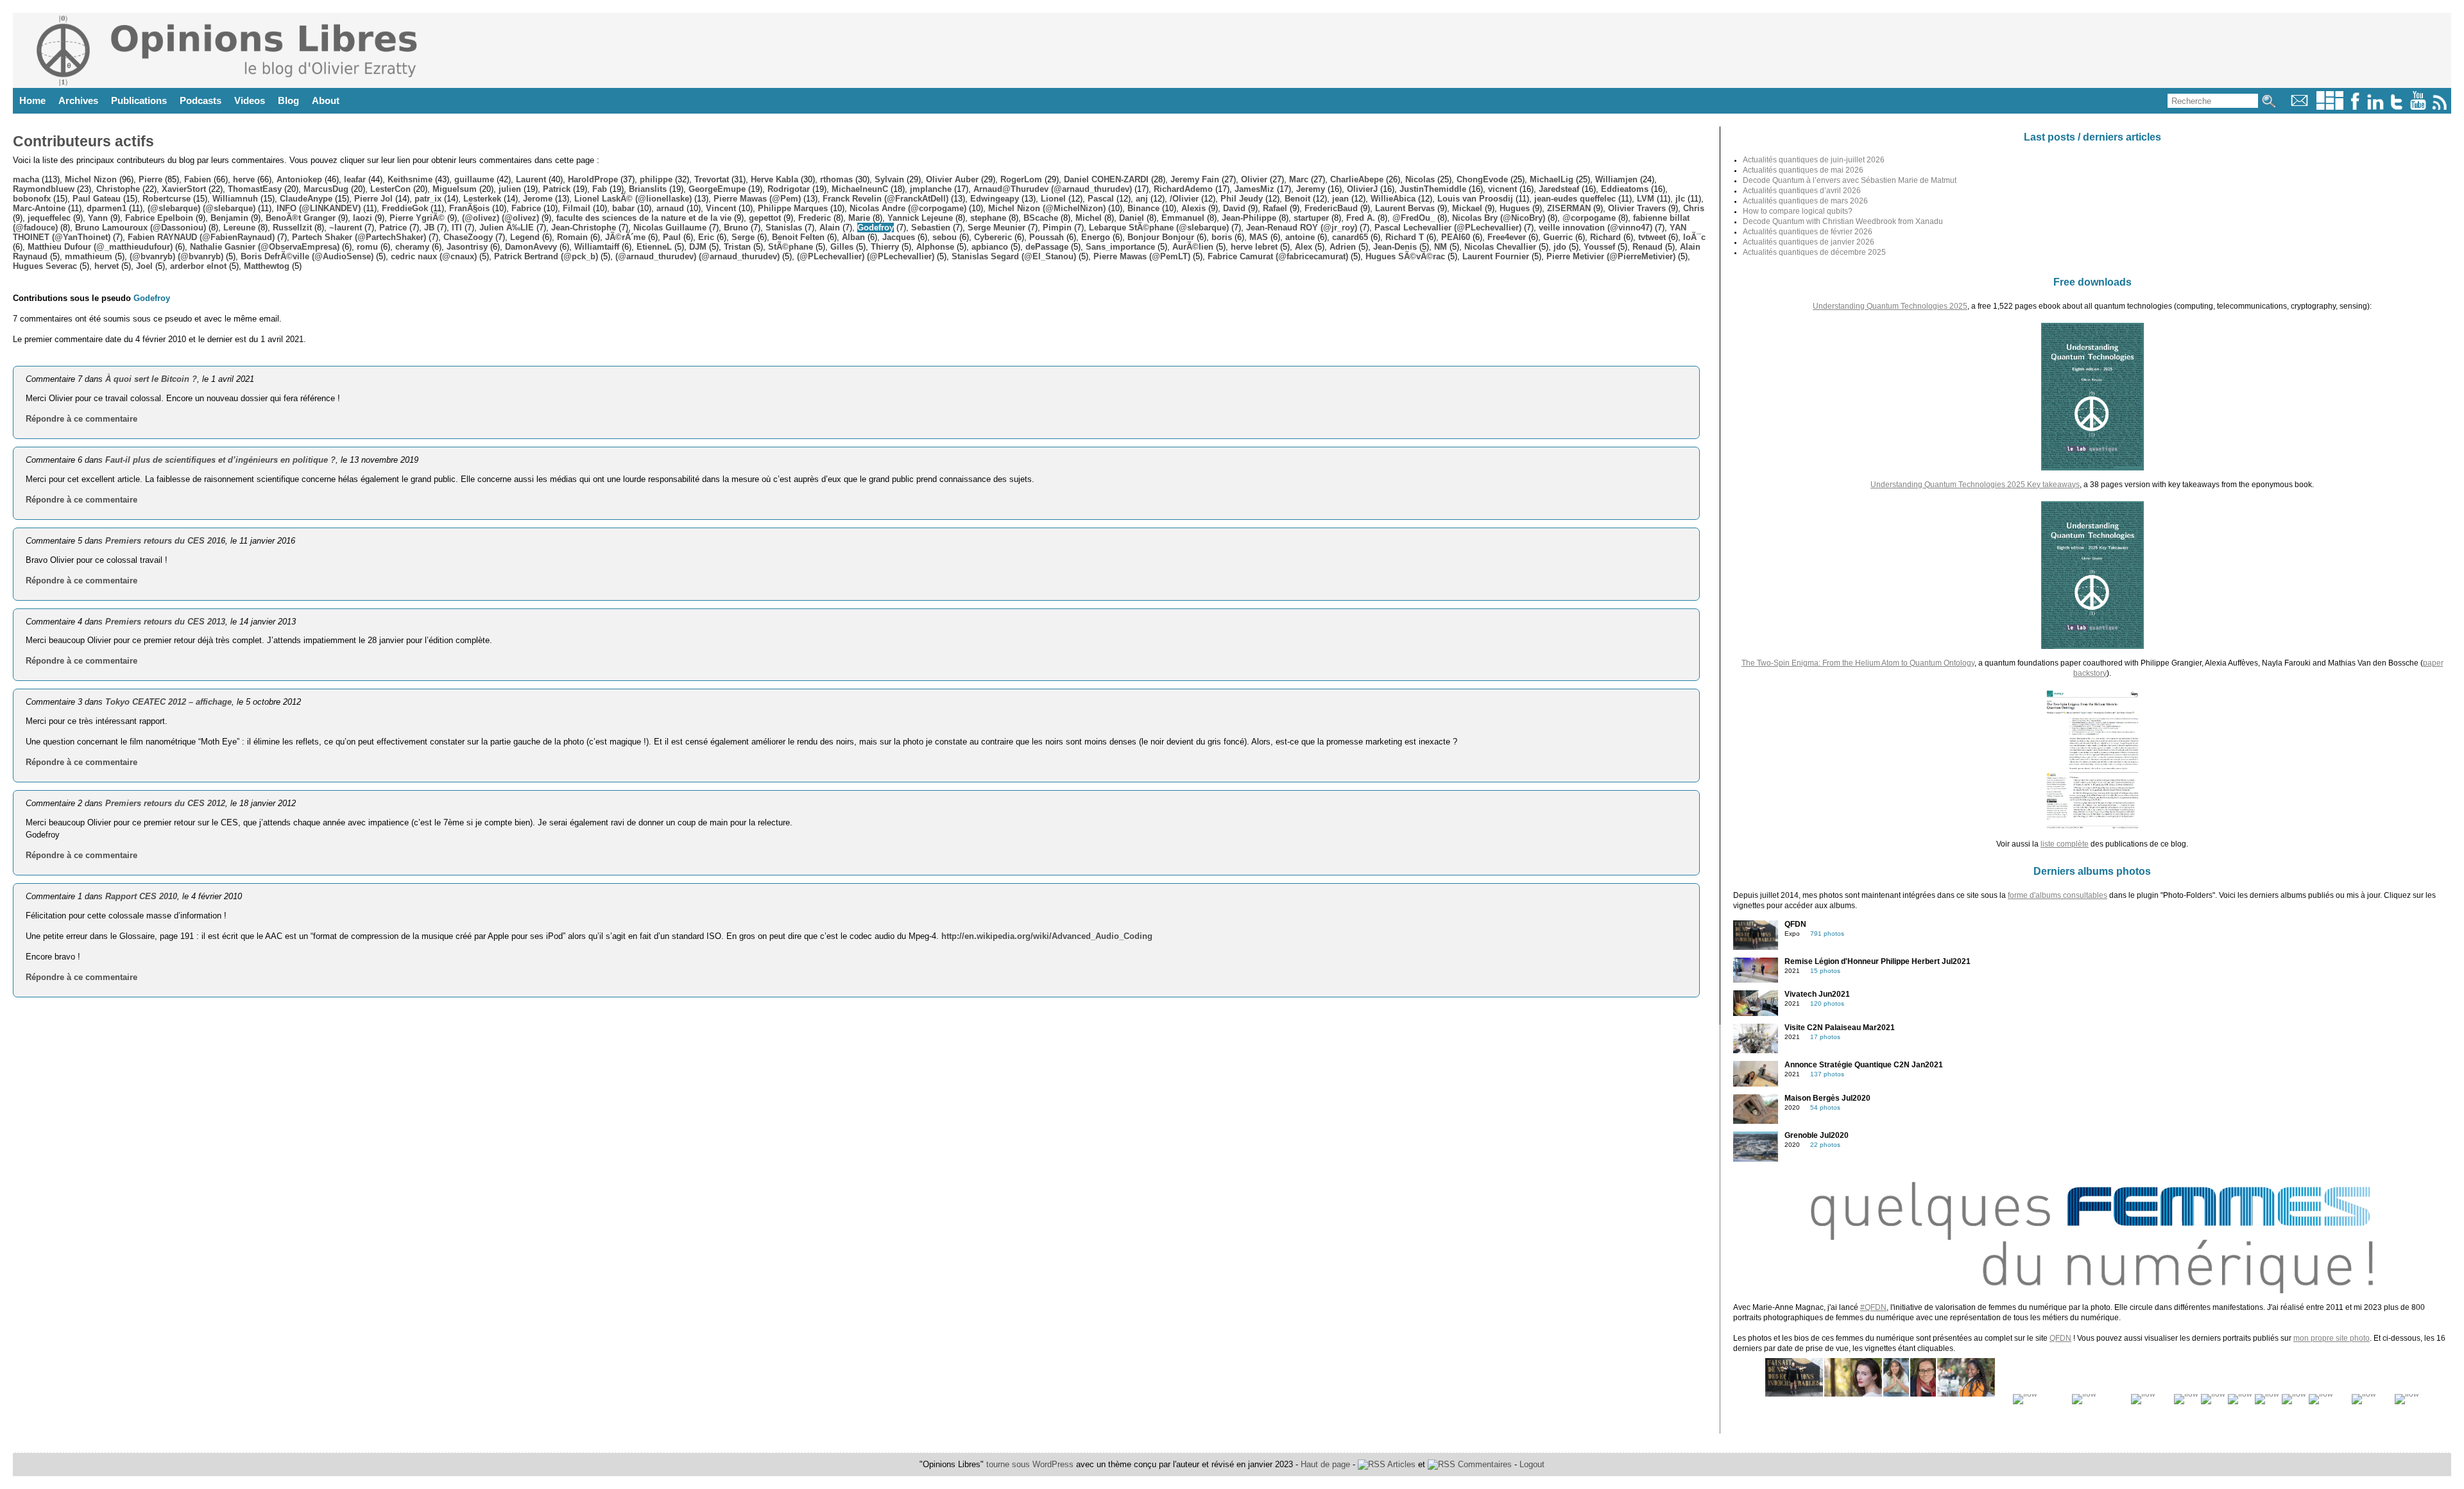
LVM (1646, 199)
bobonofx (32, 199)
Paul (672, 237)
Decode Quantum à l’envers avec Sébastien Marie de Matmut (1850, 180)
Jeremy (1311, 189)
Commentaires (1484, 1464)
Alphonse (935, 247)
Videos (250, 100)
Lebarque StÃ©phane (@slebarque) (1159, 228)
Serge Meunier (997, 228)
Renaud (1647, 247)
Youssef (1599, 247)
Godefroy (876, 228)
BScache (1041, 218)
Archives (78, 100)
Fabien (198, 179)
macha (26, 179)
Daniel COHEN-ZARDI (1106, 179)
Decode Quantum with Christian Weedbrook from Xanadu (1843, 221)
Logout (1532, 1464)
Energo (1096, 237)
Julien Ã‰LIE (507, 228)
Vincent (721, 208)
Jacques (899, 237)
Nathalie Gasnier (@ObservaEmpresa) (265, 247)
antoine (1300, 237)
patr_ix (428, 199)
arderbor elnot (198, 266)
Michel (1089, 218)
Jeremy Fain (1195, 179)
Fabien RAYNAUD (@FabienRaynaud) (201, 237)
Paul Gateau (97, 199)
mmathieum (89, 256)
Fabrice (526, 208)
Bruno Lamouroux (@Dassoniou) (141, 228)
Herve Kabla (774, 179)
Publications (139, 100)
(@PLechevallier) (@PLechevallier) (866, 256)
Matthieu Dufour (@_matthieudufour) (100, 247)
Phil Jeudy (1242, 199)
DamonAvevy (531, 247)
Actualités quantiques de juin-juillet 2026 (1814, 160)
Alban (853, 237)
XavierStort (184, 189)
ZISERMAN (1569, 208)
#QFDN (1873, 1307)
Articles (1400, 1464)
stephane (988, 218)
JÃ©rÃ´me (625, 237)
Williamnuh (235, 199)
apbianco (990, 247)
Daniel (1132, 218)
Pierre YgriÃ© (417, 218)
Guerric (1558, 237)
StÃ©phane (791, 247)
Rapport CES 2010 (141, 896)
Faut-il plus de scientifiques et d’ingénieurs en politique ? (220, 460)
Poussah (1047, 237)
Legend (525, 237)
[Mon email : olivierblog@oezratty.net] (2299, 107)
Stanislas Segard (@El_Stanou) (1014, 256)
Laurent (531, 179)
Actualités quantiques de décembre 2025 (1814, 252)
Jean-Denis (1395, 247)
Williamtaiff (597, 247)
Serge (743, 237)
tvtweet (1652, 237)
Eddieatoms (1625, 189)
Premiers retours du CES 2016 (165, 541)
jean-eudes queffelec (1575, 199)
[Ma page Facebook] (2355, 107)
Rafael (1275, 208)
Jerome (538, 199)
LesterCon (390, 189)
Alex (1304, 247)
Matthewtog (267, 266)
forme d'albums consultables (2058, 895)
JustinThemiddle (1433, 189)
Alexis (1193, 208)
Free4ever (1507, 237)
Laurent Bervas (1405, 208)
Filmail (577, 208)
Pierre (150, 179)
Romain (572, 237)
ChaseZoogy (468, 237)
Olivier (1254, 179)
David (1234, 208)
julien (510, 189)
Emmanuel (1183, 218)
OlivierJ (1362, 189)
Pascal (1101, 199)
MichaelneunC (860, 189)
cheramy (412, 247)
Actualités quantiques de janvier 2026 (1809, 242)
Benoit (1297, 199)
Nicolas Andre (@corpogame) (908, 208)
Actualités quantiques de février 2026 (1808, 232)
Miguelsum (455, 189)
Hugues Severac (45, 266)
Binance (1143, 208)
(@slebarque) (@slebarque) (201, 208)
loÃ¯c (1694, 237)
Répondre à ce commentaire (81, 419)
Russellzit (292, 228)
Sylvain (889, 179)
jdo (1560, 247)
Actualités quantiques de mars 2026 (1805, 201)
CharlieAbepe (1357, 179)
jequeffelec (49, 218)
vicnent (1502, 189)
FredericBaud (1331, 208)
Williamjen (1616, 179)
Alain (830, 228)
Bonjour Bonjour (1161, 237)
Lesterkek (482, 199)
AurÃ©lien (1193, 247)
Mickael (1467, 208)
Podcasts (201, 100)
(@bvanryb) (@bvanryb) (176, 256)
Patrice (393, 228)
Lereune (239, 228)
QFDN (2060, 1338)
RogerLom (1021, 179)
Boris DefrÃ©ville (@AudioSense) (307, 256)
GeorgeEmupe (717, 189)
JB (429, 228)
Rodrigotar (789, 189)
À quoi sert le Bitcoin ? (151, 379)
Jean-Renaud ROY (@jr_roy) (1302, 228)
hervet (107, 266)
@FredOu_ (1414, 218)
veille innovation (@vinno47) (1596, 228)
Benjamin (229, 218)
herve (244, 179)
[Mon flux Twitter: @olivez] (2397, 107)
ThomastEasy (255, 189)
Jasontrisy (467, 247)
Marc (1299, 179)
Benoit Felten (798, 237)
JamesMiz (1254, 189)
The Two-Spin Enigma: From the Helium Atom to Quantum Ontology (1858, 663)
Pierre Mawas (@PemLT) (1142, 256)
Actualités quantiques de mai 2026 (1803, 170)
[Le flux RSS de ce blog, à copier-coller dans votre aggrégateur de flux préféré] (2441, 107)
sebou (945, 237)
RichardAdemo (1183, 189)
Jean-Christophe (584, 228)
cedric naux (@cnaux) (434, 256)
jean (1340, 199)
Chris (1694, 208)
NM (1441, 247)
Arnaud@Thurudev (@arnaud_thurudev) (1053, 189)
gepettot (765, 218)
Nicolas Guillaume (670, 228)
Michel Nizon (91, 179)
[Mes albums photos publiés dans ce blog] (2330, 107)
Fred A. (1361, 218)
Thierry (885, 247)
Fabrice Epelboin (159, 218)
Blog (288, 100)
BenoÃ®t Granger (301, 218)
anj (1142, 199)
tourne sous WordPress (1031, 1464)
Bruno (736, 228)
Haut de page (1325, 1464)
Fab (600, 189)
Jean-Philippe (1249, 218)
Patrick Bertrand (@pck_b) (546, 256)
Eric (706, 237)
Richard (1605, 237)
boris (1222, 237)
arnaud (670, 208)
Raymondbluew (44, 189)
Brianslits (648, 189)
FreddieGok (405, 208)
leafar (355, 179)
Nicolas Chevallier (1500, 247)
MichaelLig (1552, 179)
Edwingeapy (995, 199)
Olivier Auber (952, 179)
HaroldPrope (593, 179)
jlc (1680, 199)
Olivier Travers (1637, 208)
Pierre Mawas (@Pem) (757, 199)
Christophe (118, 189)
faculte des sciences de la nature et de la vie (644, 218)
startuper (1311, 218)
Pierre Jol (373, 199)
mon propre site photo (2331, 1338)
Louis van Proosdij (1475, 199)
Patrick (557, 189)
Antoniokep (299, 179)
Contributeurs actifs (83, 141)
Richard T (1405, 237)
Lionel (1053, 199)
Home (32, 100)
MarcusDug (326, 189)
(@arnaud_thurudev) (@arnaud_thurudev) (697, 256)
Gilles (842, 247)
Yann (98, 218)
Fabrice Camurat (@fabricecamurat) (1278, 256)
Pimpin (1057, 228)
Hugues (1515, 208)
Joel (144, 266)
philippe (656, 179)
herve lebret (1254, 247)
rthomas (836, 179)
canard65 (1350, 237)
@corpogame (1589, 218)
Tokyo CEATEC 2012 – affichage (168, 702)
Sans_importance (1120, 247)
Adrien (1343, 247)
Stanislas (784, 228)
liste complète (2065, 844)
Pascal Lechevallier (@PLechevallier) (1448, 228)
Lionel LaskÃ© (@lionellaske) (633, 199)
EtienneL (654, 247)
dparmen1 (107, 208)
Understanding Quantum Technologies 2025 (1890, 306)
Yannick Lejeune (920, 218)
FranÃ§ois (469, 208)
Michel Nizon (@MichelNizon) (1047, 208)
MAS (1259, 237)
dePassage (1047, 247)
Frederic (815, 218)
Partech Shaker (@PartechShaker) (359, 237)
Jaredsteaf (1559, 189)
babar (623, 208)
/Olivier (1184, 199)
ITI (457, 228)
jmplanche (931, 189)
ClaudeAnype (306, 199)
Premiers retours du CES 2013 (165, 622)
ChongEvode (1482, 179)
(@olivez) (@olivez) (501, 218)
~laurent (346, 228)
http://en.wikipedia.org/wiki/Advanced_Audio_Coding (1047, 936)
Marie (859, 218)
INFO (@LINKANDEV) (319, 208)
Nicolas (1420, 179)
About (326, 100)
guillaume (474, 179)
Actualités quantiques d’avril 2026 (1802, 191)
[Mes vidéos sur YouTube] (2418, 107)
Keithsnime (410, 179)
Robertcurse (167, 199)
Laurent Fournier (1496, 256)
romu (367, 247)
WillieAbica (1393, 199)
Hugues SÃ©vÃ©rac (1405, 256)
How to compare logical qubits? (1798, 211)
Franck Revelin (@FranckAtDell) (886, 199)
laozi (363, 218)
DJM (698, 247)
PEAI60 (1456, 237)
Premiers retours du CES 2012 (165, 803)
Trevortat (712, 179)
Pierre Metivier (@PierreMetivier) (1611, 256)
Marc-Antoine (39, 208)
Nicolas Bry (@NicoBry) (1499, 218)
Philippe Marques (793, 208)
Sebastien (931, 228)
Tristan (737, 247)
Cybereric (993, 237)
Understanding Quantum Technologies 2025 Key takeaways (1975, 485)
